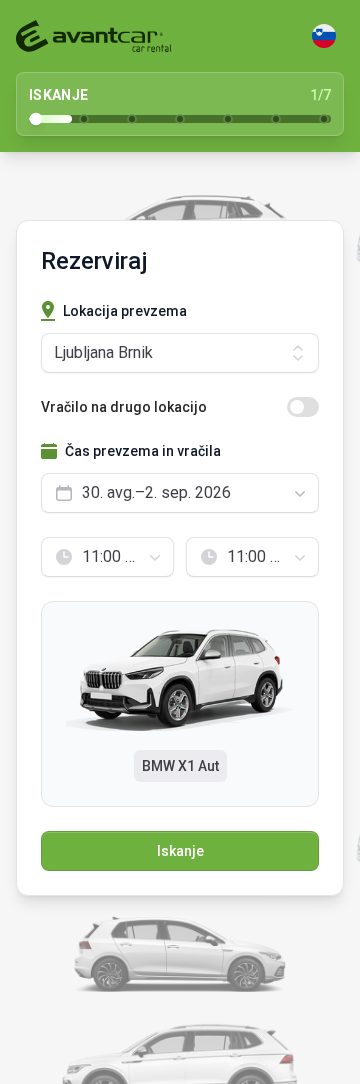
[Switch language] (324, 36)
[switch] (303, 407)
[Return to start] (94, 36)
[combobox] (180, 493)
